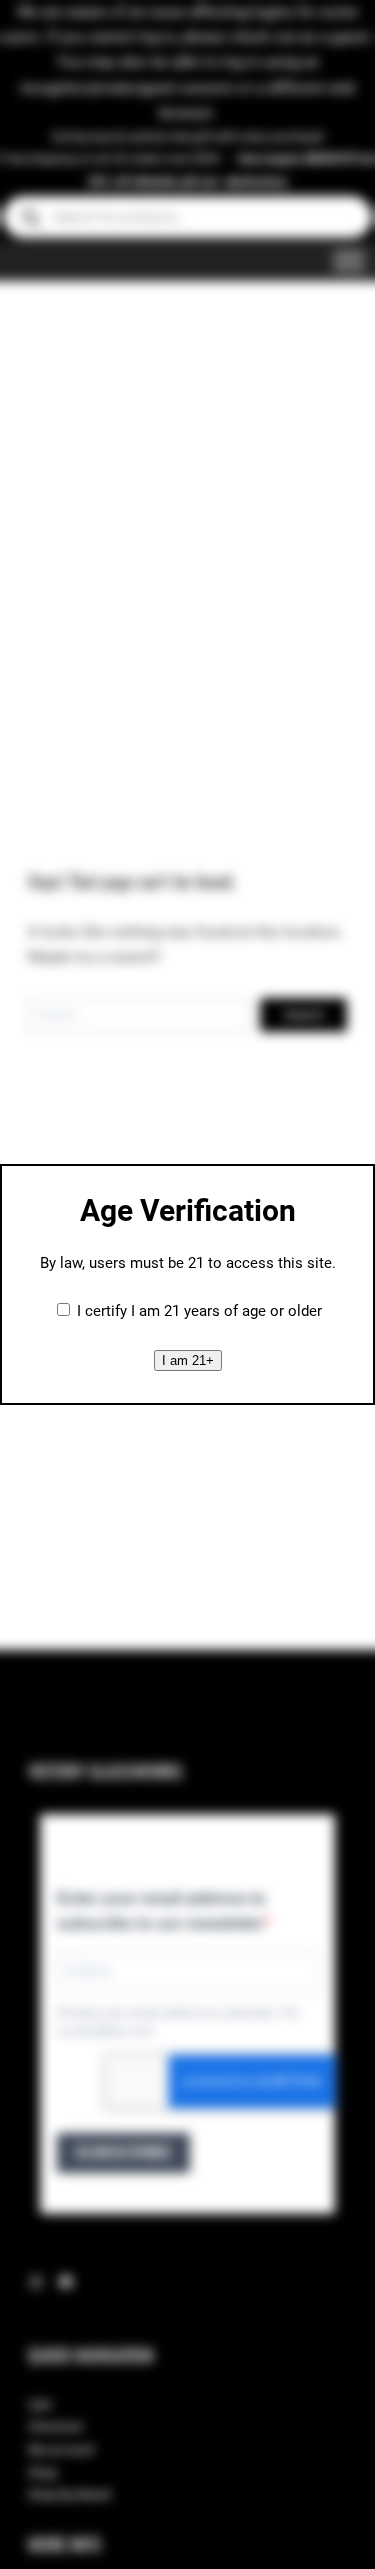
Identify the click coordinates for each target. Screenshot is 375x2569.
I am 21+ (188, 1360)
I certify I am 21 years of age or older (199, 1311)
